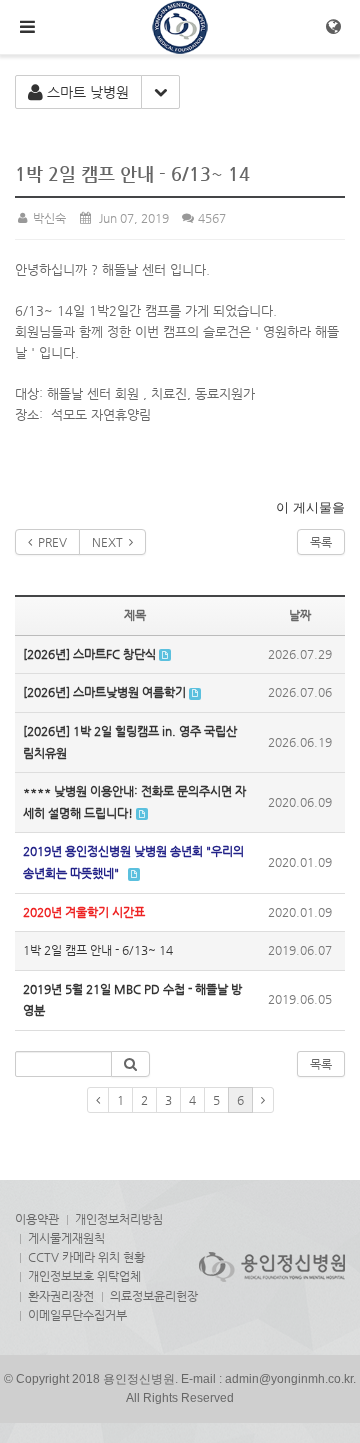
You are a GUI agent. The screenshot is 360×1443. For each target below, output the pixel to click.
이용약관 (37, 1219)
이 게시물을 (310, 507)
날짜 (300, 615)
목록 (321, 542)
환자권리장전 (61, 1296)
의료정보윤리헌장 (154, 1296)
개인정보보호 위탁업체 (84, 1276)
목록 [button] (321, 1064)
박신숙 (48, 218)
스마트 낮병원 (86, 92)
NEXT (110, 542)
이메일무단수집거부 (77, 1315)
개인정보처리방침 (119, 1219)
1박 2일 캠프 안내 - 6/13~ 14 (98, 950)
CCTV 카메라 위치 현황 (86, 1257)
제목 (135, 615)
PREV (49, 542)
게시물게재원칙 (66, 1238)
